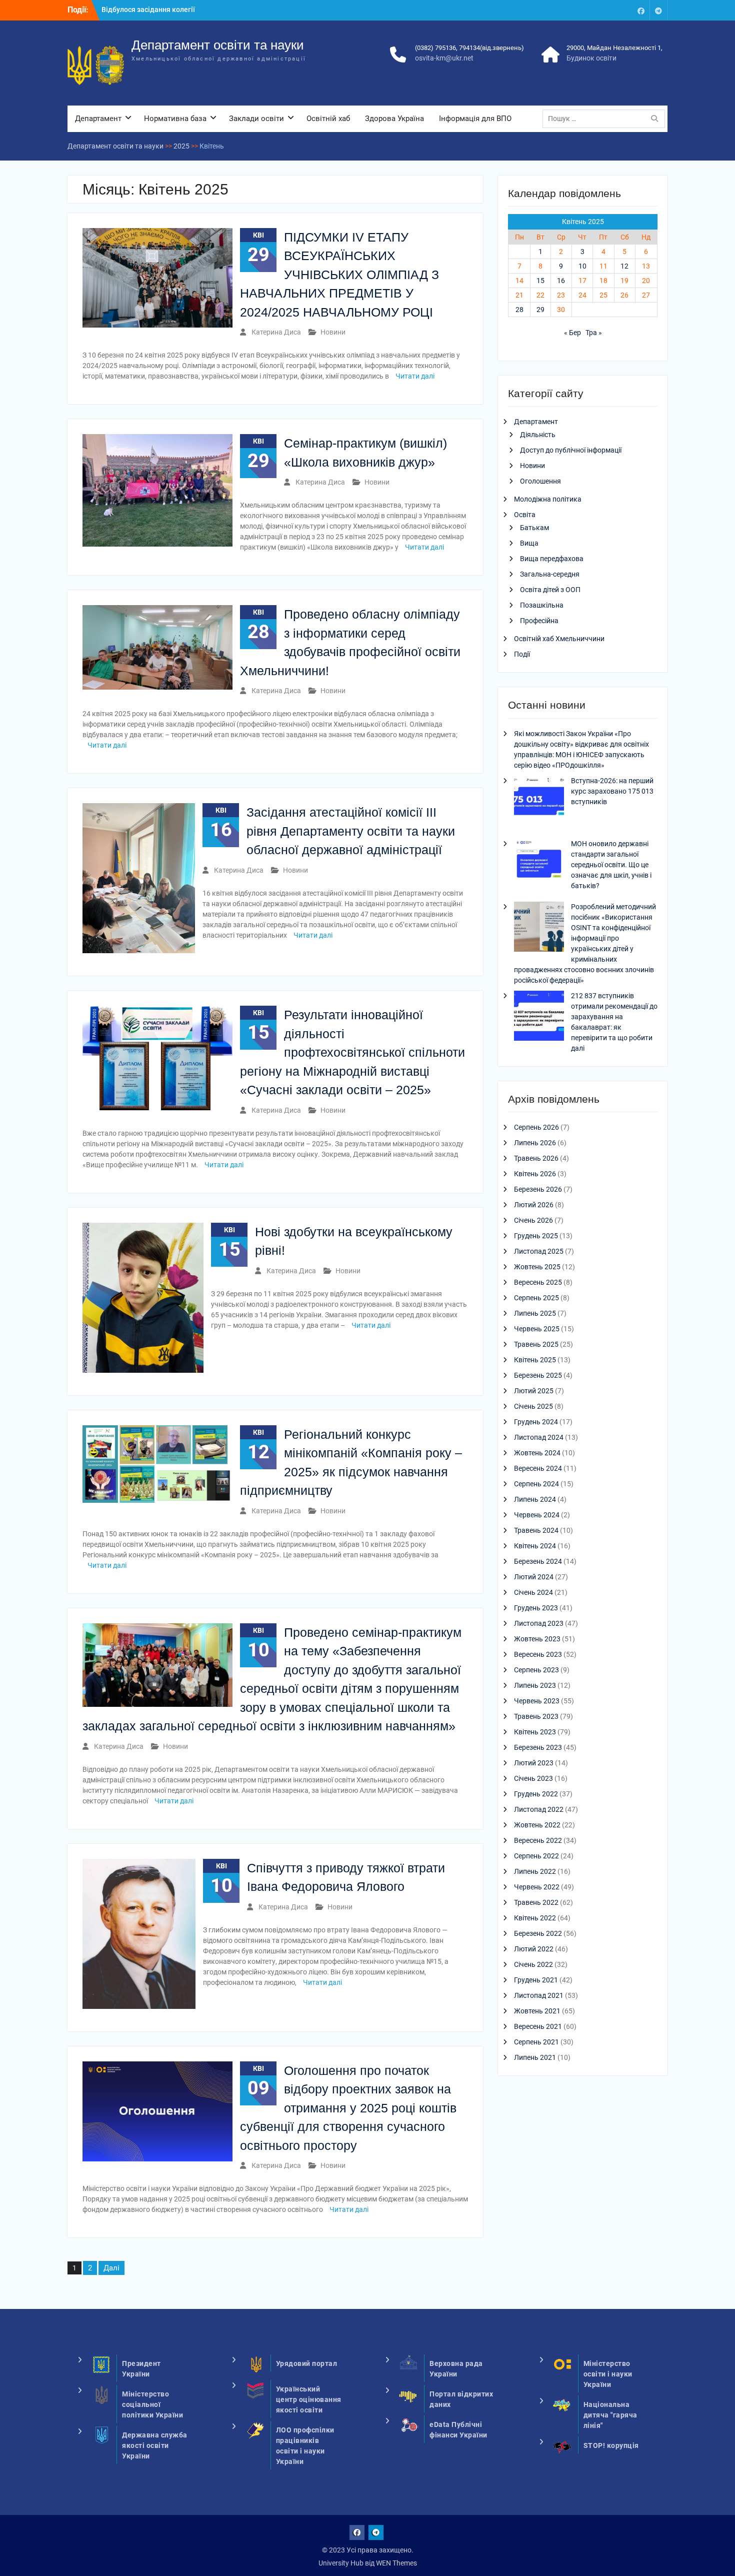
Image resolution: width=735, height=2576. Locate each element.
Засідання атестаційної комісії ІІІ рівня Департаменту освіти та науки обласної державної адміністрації (351, 831)
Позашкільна (542, 605)
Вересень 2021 (538, 2026)
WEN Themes (396, 2563)
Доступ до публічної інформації (571, 450)
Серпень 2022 (536, 1856)
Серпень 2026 (536, 1127)
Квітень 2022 (535, 1918)
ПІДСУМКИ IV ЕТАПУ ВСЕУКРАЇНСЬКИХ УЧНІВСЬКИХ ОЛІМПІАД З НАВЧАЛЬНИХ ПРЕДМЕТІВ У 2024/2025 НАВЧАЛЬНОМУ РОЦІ (339, 275)
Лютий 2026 (534, 1205)
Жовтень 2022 (537, 1825)
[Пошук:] (606, 119)
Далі (111, 2268)
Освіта (525, 515)
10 (582, 266)
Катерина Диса (276, 332)
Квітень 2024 (535, 1546)
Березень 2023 (538, 1747)
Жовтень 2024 (537, 1453)
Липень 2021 (535, 2057)
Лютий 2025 (534, 1391)
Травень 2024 (536, 1530)
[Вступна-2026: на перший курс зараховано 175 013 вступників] (539, 802)
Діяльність (538, 435)
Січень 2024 (533, 1592)
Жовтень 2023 (537, 1639)
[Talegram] (658, 10)
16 (561, 281)
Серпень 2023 (536, 1670)
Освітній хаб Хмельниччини (559, 639)
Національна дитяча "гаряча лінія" (610, 2415)
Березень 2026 (538, 1189)
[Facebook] (641, 10)
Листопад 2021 (539, 1995)
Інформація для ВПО (475, 119)
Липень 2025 (535, 1313)
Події (522, 654)
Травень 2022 (536, 1902)
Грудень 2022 (536, 1794)
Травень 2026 (536, 1158)
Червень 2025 (537, 1329)
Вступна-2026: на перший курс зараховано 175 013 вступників (612, 791)
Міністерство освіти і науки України (608, 2374)
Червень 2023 (537, 1701)
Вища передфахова (552, 559)
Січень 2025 (533, 1406)
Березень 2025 (538, 1375)
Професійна (539, 621)
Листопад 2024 (539, 1437)
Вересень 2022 (538, 1840)
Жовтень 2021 (537, 2011)
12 (624, 266)
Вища (529, 543)
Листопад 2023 (539, 1623)
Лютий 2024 (534, 1577)
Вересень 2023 (538, 1654)
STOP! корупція (611, 2445)
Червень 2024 (537, 1515)
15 (540, 281)
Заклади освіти (256, 119)
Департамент (98, 119)
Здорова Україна (394, 119)
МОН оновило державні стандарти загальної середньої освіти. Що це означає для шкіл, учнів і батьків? (611, 865)
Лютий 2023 (534, 1763)
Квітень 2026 (535, 1174)
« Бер (572, 333)
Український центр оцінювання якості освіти (309, 2399)
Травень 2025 (536, 1344)
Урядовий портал (307, 2363)
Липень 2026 (535, 1143)
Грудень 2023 (536, 1608)
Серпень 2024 (536, 1484)
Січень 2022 (533, 1964)
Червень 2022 (537, 1887)
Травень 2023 (536, 1716)
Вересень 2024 (538, 1468)
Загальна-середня (550, 574)
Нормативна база (175, 119)
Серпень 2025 (536, 1298)
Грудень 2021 (536, 1980)
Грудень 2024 (536, 1422)
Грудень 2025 (536, 1236)
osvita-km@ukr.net (444, 58)
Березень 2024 (538, 1561)
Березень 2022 (538, 1933)
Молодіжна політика (548, 499)
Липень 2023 (535, 1685)
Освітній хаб (328, 119)
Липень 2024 (535, 1499)
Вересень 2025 (538, 1282)
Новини (333, 332)
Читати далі (415, 376)
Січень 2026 (533, 1220)
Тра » (594, 333)
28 (519, 310)
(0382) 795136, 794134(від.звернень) (469, 48)
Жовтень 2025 (537, 1267)
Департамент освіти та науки (218, 45)
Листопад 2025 (539, 1251)
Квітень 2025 (535, 1360)
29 (540, 310)
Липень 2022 (535, 1871)
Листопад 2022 (539, 1809)
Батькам (534, 528)
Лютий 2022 (534, 1949)
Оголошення (540, 481)
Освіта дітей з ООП (550, 590)
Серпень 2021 (536, 2042)
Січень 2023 (533, 1778)
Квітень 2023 (535, 1732)
